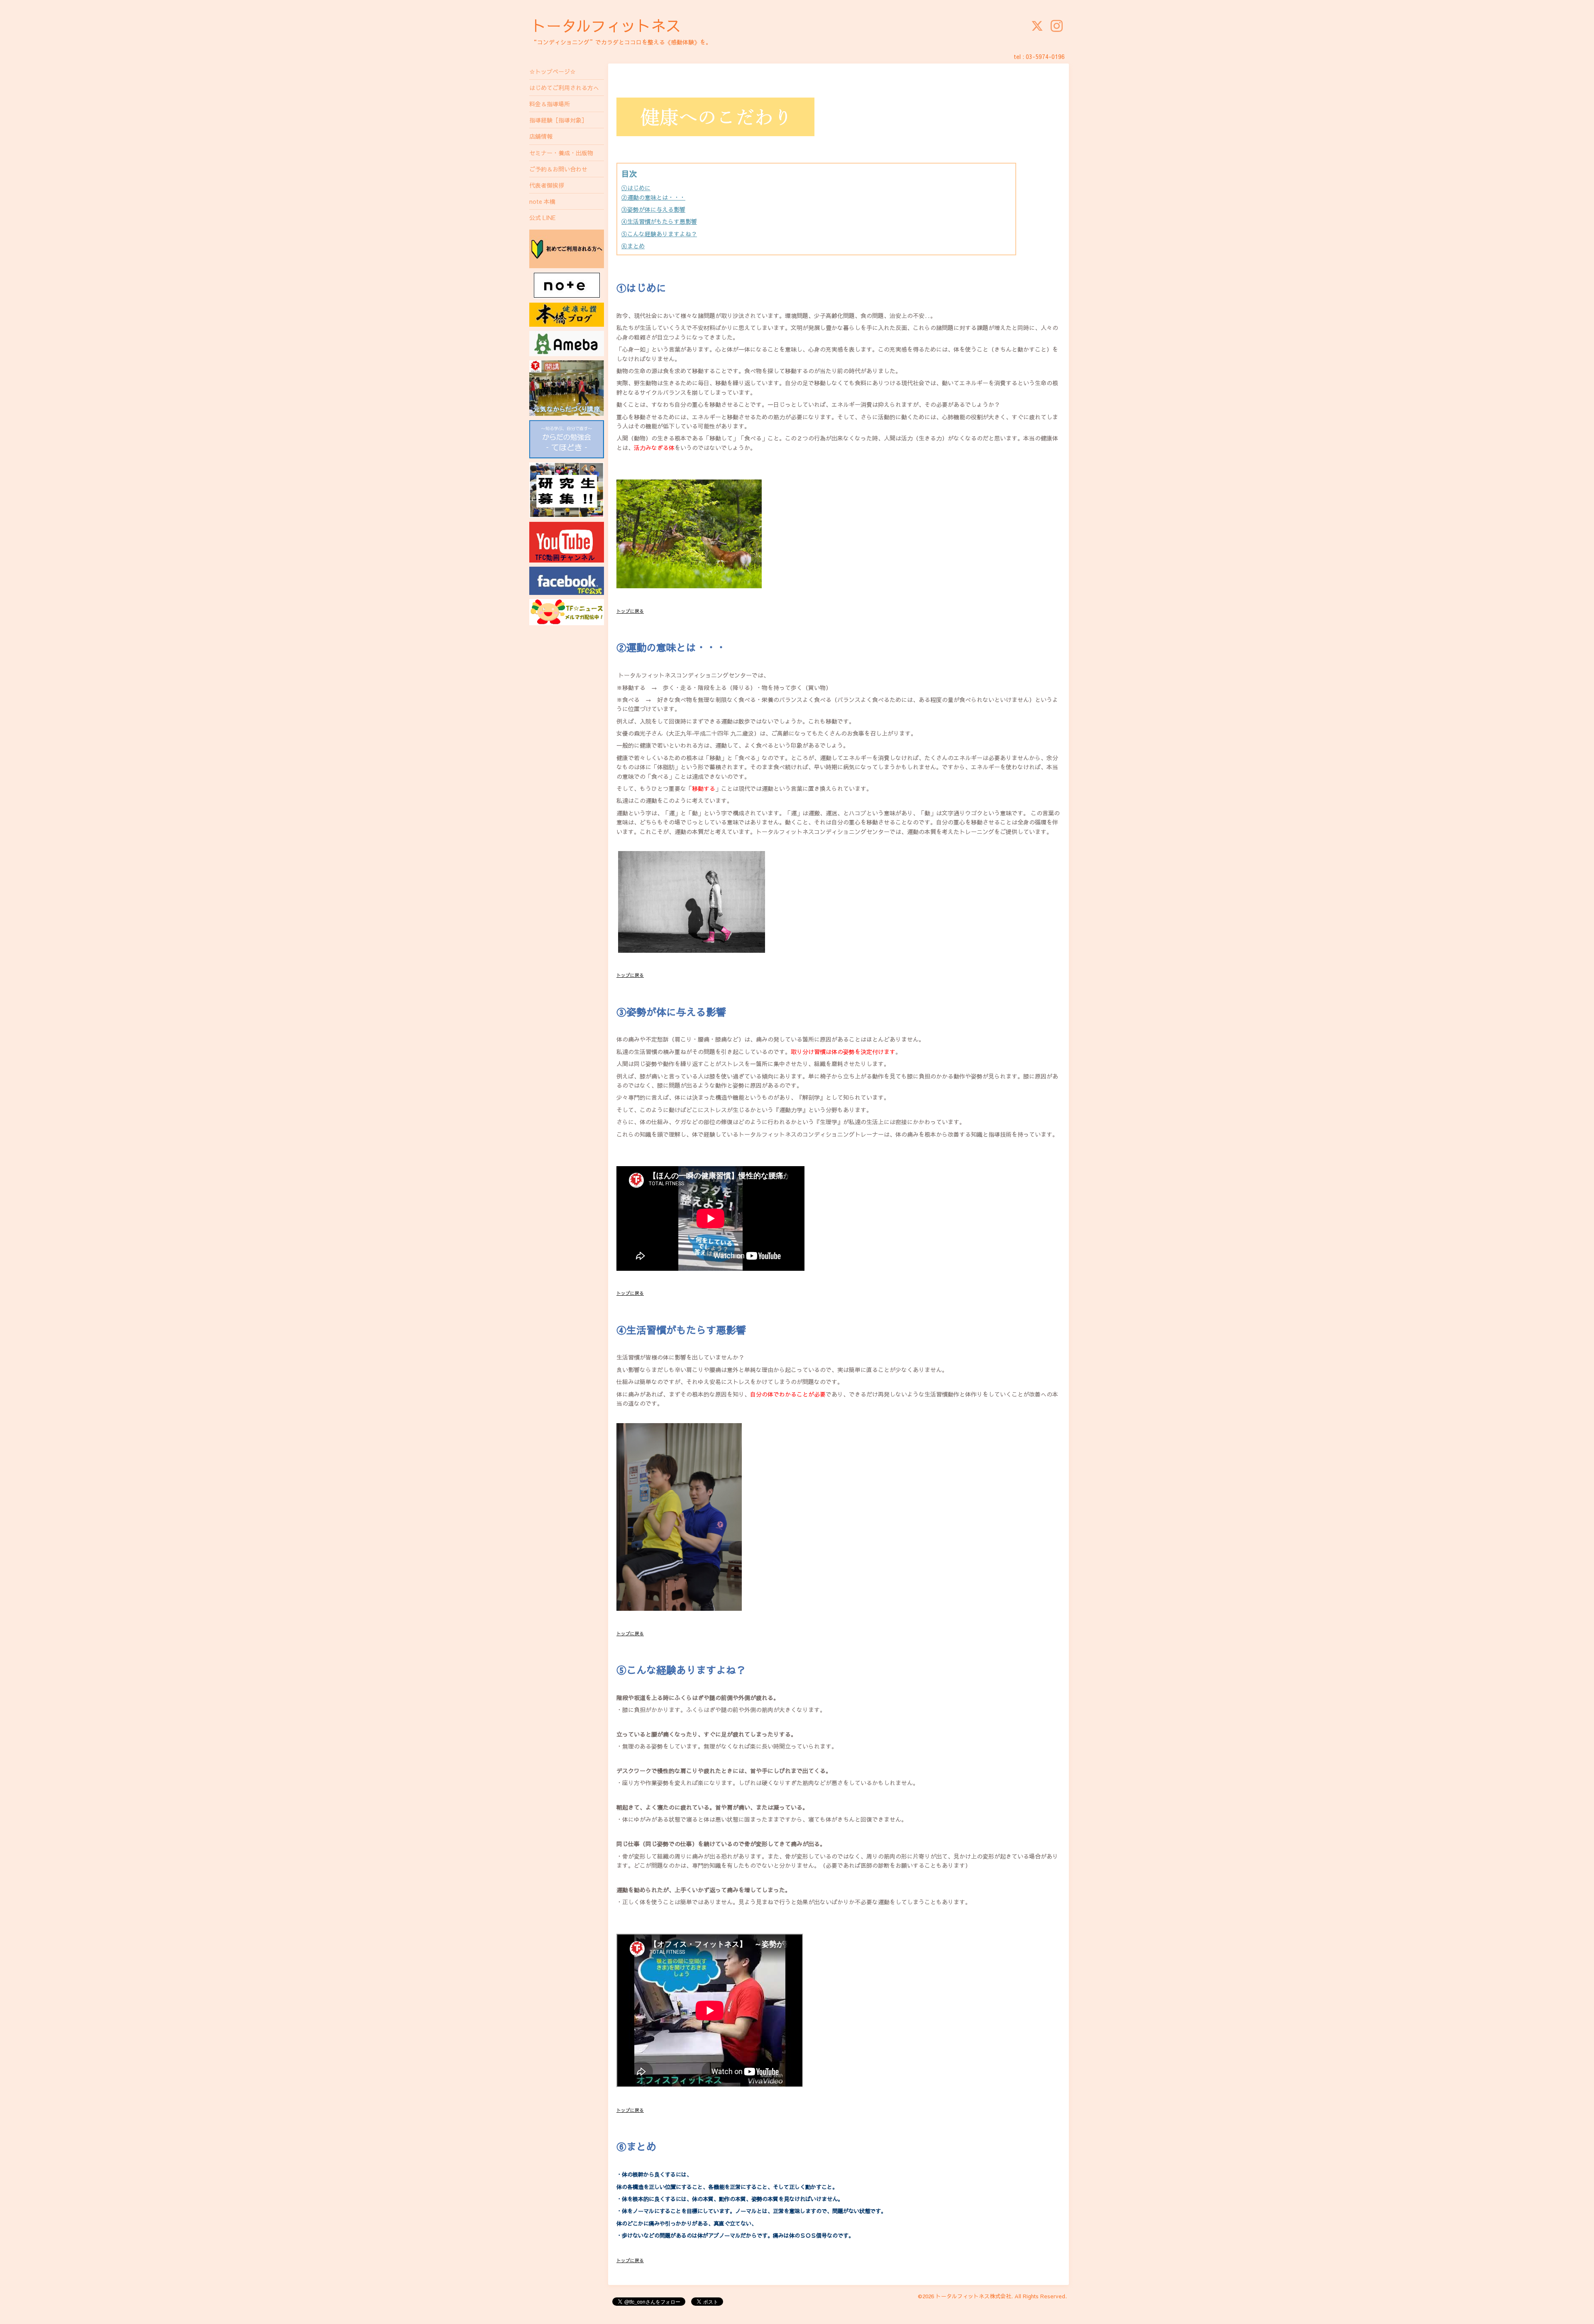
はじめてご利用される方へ (564, 88)
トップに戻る (630, 611)
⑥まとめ (633, 246)
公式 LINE (542, 218)
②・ (653, 197)
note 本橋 (542, 201)
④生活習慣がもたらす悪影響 (659, 221)
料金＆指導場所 (550, 104)
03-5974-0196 (1045, 56)
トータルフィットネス (606, 25)
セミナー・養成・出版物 (561, 153)
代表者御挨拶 (547, 185)
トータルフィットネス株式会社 (973, 2296)
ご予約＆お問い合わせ (558, 169)
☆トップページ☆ (553, 71)
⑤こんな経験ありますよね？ (659, 234)
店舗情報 (541, 136)
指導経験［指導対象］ (558, 120)
